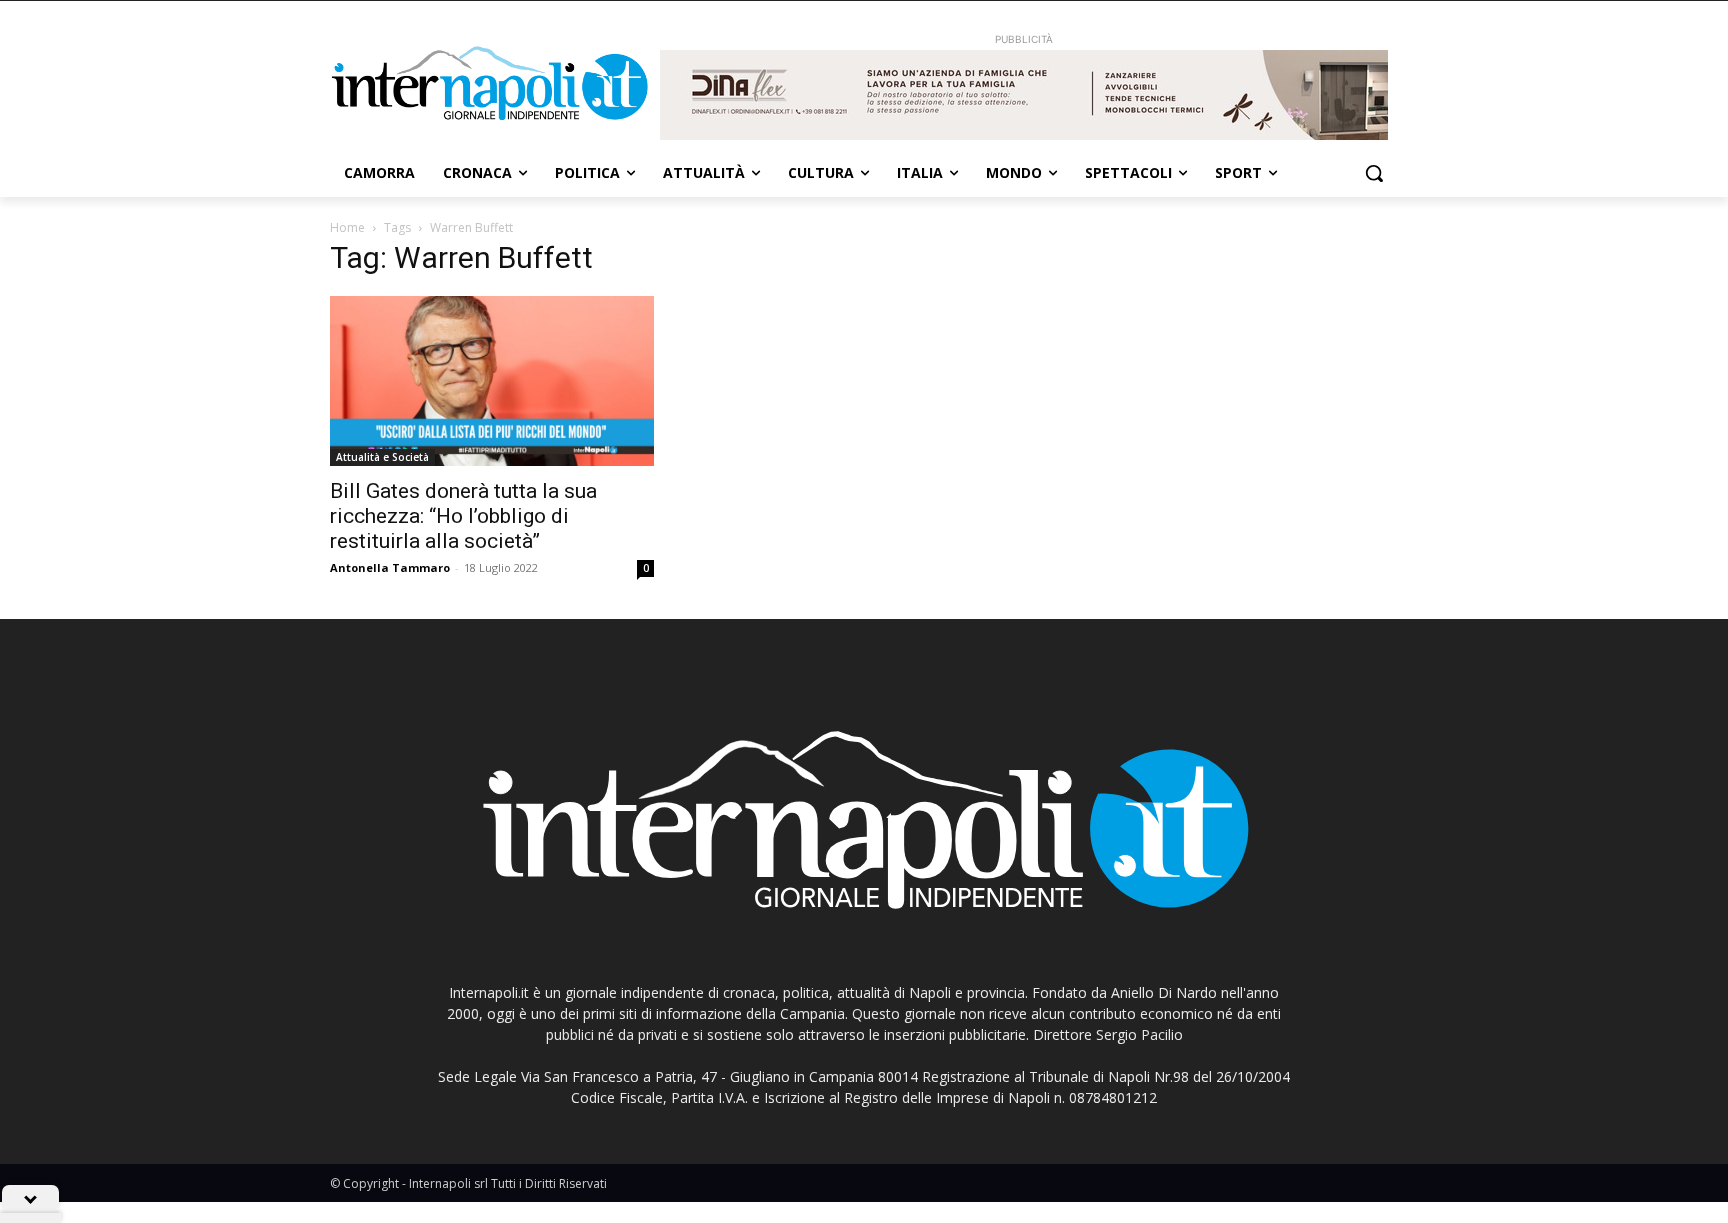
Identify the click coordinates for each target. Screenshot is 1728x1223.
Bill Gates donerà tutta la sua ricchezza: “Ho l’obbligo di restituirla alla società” (463, 516)
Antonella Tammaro (390, 567)
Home (347, 227)
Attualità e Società (382, 457)
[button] (1374, 173)
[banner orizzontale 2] (1024, 95)
